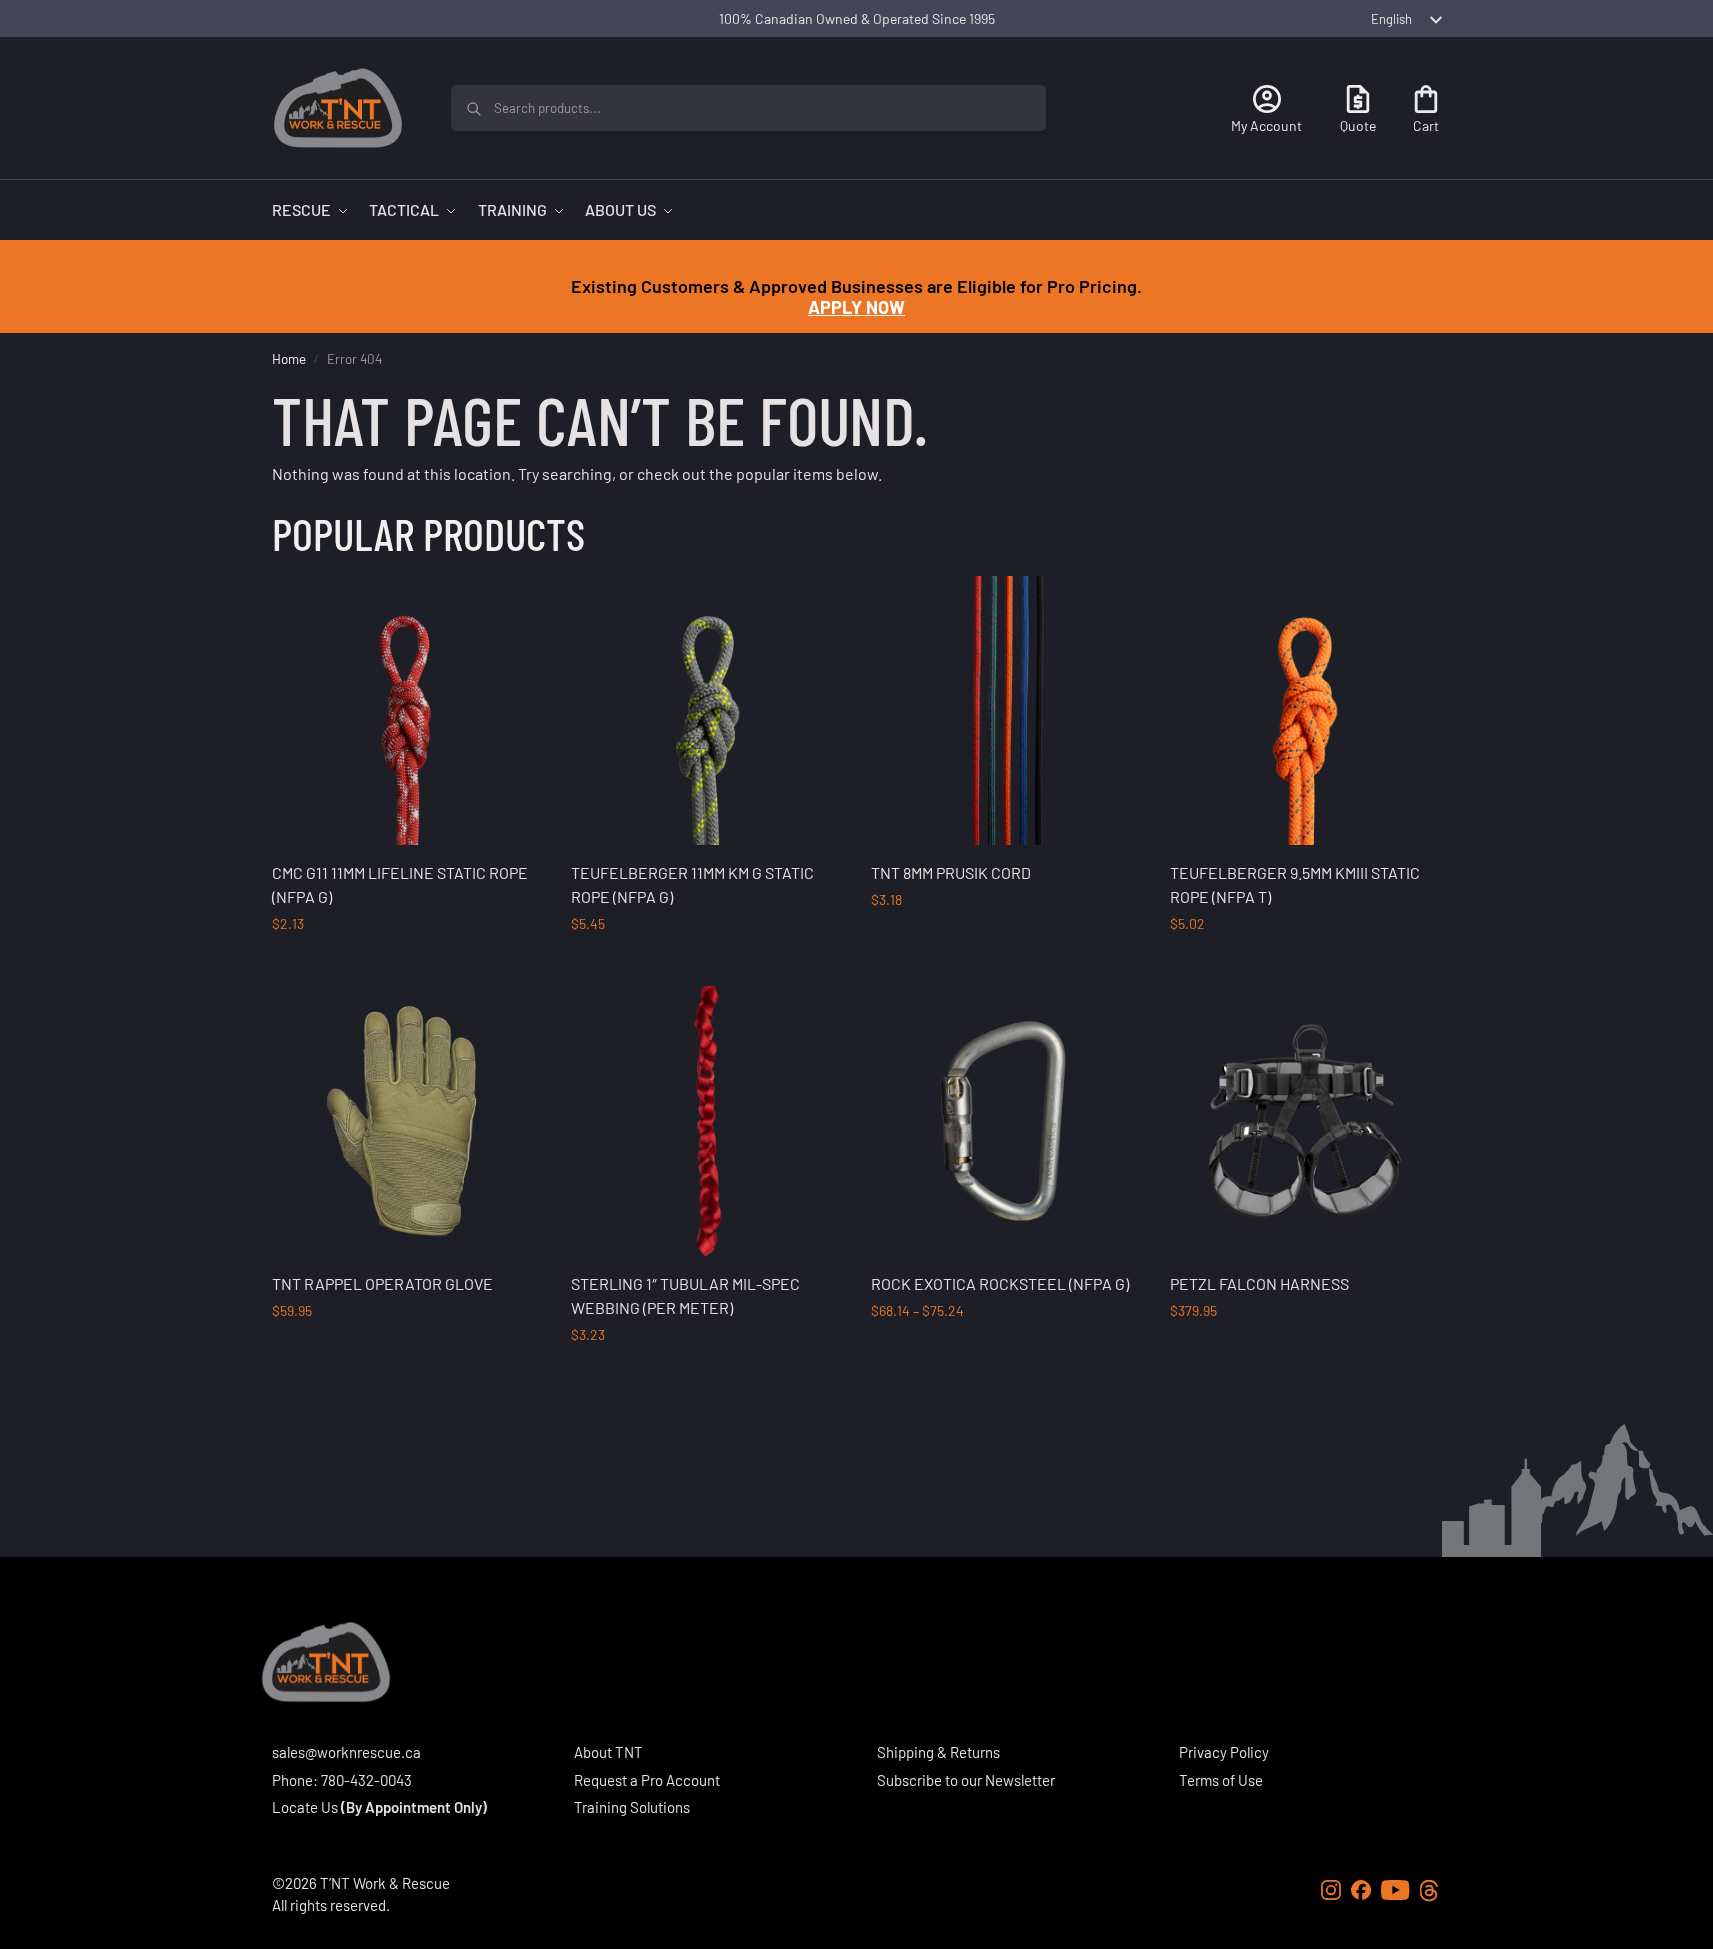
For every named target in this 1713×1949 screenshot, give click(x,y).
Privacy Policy (1224, 1752)
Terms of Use (1221, 1780)
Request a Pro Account (647, 1780)
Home (289, 358)
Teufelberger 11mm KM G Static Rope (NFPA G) (692, 884)
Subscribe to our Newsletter (966, 1780)
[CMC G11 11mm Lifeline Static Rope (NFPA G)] (407, 711)
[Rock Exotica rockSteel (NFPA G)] (1006, 1121)
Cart (1426, 125)
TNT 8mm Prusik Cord (951, 872)
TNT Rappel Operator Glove (382, 1283)
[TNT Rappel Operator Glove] (407, 1121)
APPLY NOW (856, 307)
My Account (1266, 125)
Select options (406, 965)
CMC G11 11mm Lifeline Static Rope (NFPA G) (400, 884)
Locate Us (305, 1807)
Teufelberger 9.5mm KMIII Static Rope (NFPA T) (1295, 884)
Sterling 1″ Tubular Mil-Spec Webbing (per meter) (685, 1295)
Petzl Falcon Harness (1259, 1283)
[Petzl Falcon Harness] (1305, 1121)
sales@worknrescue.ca (346, 1752)
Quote (1358, 125)
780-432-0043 (366, 1780)
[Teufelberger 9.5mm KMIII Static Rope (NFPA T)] (1305, 711)
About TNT (608, 1752)
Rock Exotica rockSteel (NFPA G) (1000, 1283)
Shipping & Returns (938, 1752)
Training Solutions (632, 1807)
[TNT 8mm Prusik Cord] (1006, 711)
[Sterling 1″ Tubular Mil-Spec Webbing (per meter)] (706, 1121)
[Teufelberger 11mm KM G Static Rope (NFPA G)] (706, 711)
